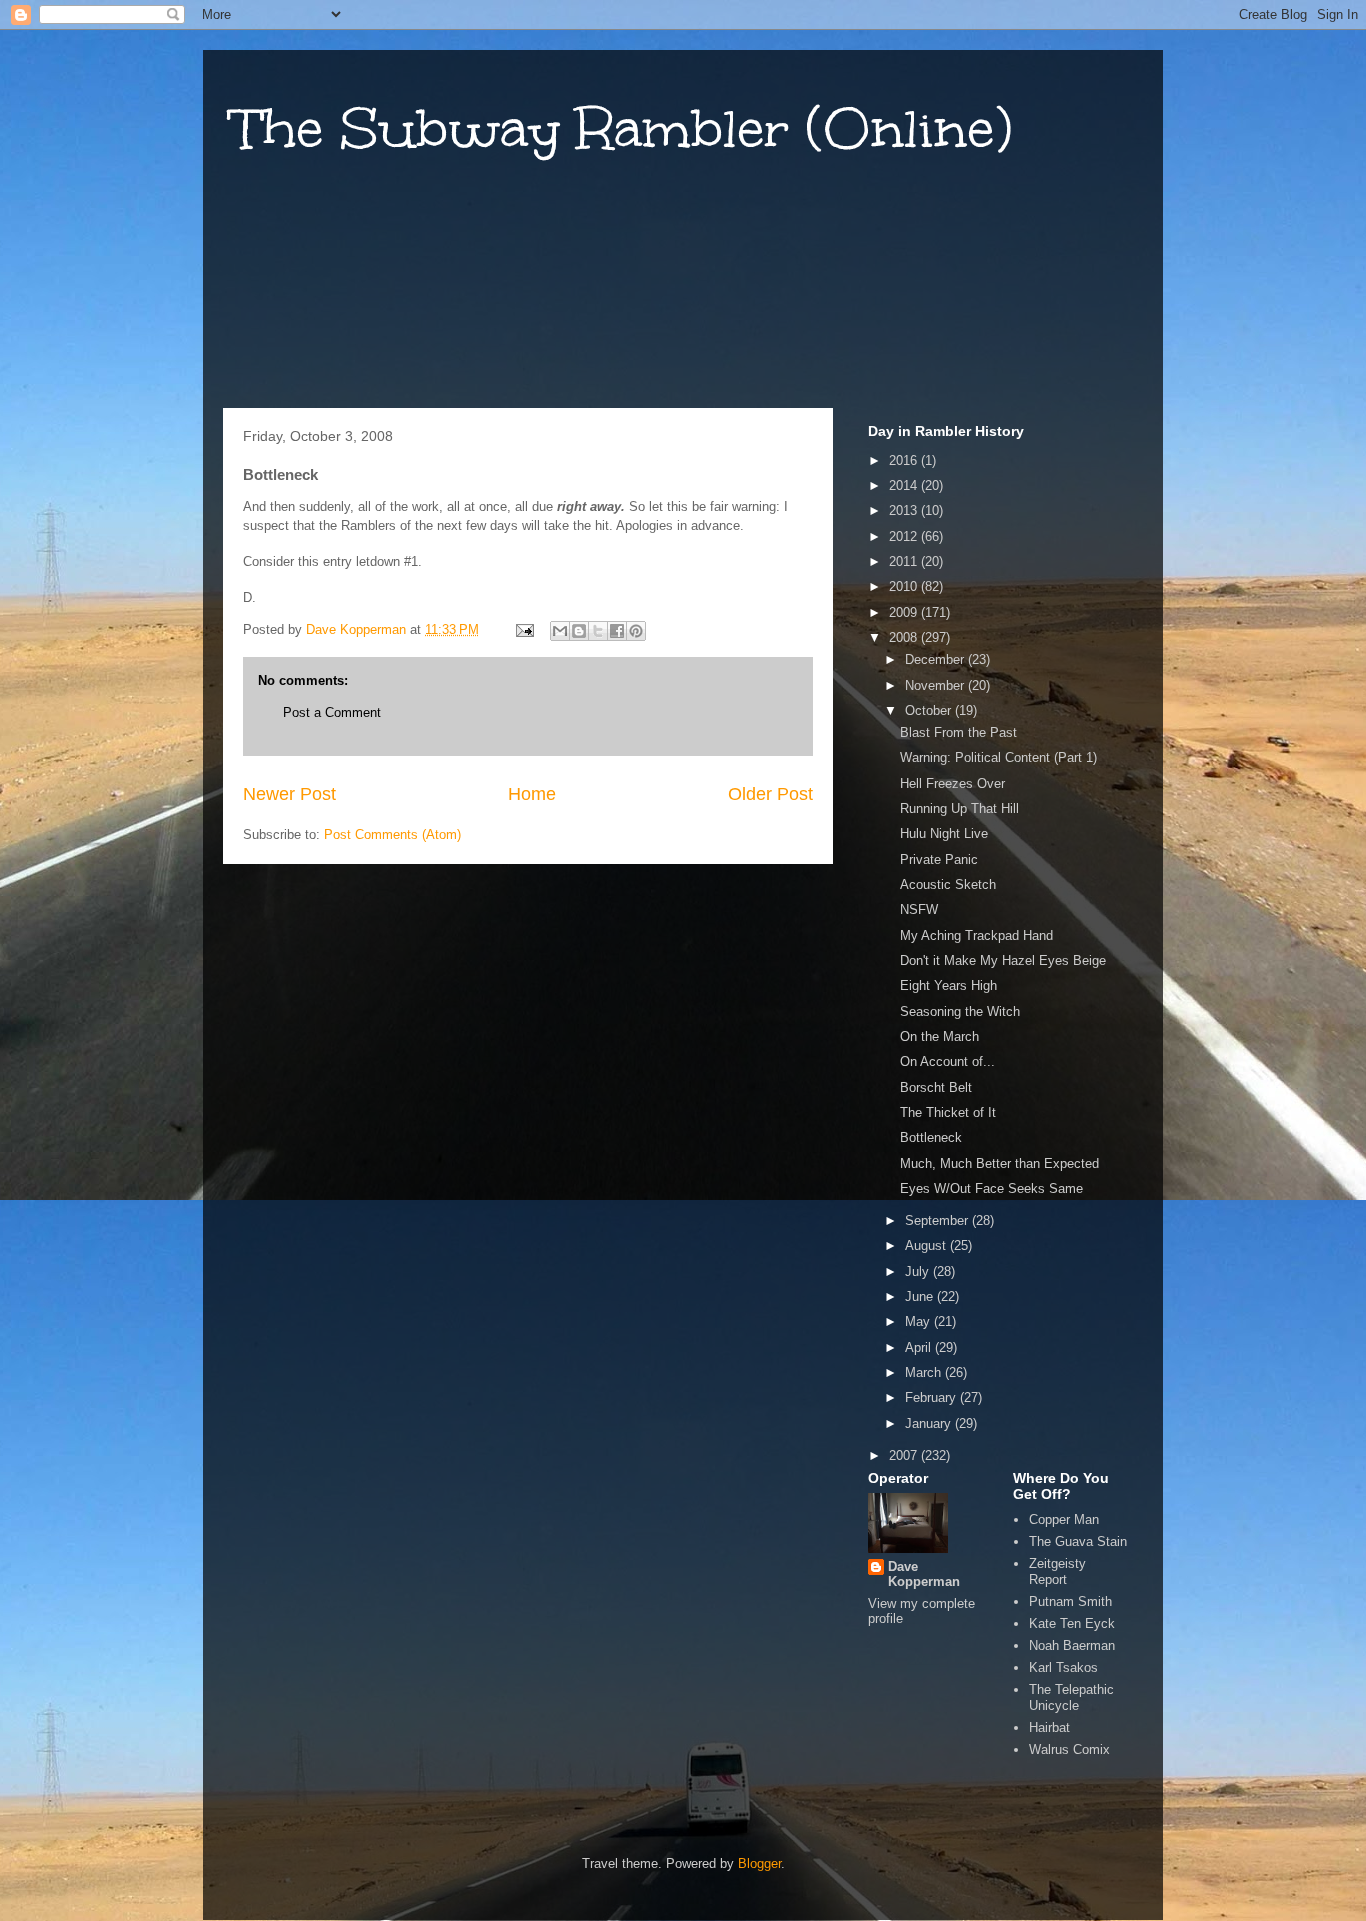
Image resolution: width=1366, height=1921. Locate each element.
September (938, 1220)
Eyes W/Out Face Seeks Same (991, 1188)
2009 (905, 612)
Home (532, 794)
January (930, 1423)
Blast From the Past (958, 732)
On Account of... (947, 1061)
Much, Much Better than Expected (999, 1163)
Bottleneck (931, 1137)
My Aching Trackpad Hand (976, 935)
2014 (905, 485)
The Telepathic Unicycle (1071, 1697)
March (925, 1372)
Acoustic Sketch (948, 884)
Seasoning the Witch (960, 1011)
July (919, 1271)
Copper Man (1064, 1519)
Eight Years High (948, 985)
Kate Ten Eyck (1072, 1623)
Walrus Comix (1069, 1749)
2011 (905, 561)
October (930, 710)
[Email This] (560, 631)
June (921, 1296)
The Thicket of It (948, 1112)
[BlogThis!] (579, 631)
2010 (905, 586)
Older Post (770, 794)
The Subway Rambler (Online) (622, 128)
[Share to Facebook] (617, 631)
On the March (939, 1036)
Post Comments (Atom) (392, 834)
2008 (905, 637)
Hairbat (1049, 1727)
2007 (905, 1455)
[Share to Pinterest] (636, 631)
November (936, 685)
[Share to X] (598, 631)
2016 (905, 460)
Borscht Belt (936, 1087)
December (936, 659)
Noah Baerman (1072, 1645)
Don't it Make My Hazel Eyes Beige (1003, 960)
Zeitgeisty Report (1057, 1571)
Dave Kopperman (924, 1574)
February (932, 1397)
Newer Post (289, 794)
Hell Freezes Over (952, 783)
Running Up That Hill (959, 808)
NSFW (919, 909)
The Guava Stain (1078, 1541)
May (919, 1321)
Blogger (759, 1863)
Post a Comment (332, 712)
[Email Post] (523, 629)
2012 (905, 536)
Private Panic (939, 859)
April (920, 1347)
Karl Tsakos (1063, 1667)
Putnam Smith (1070, 1601)
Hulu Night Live (944, 833)
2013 (905, 510)
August (927, 1245)
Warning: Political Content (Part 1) (998, 757)
